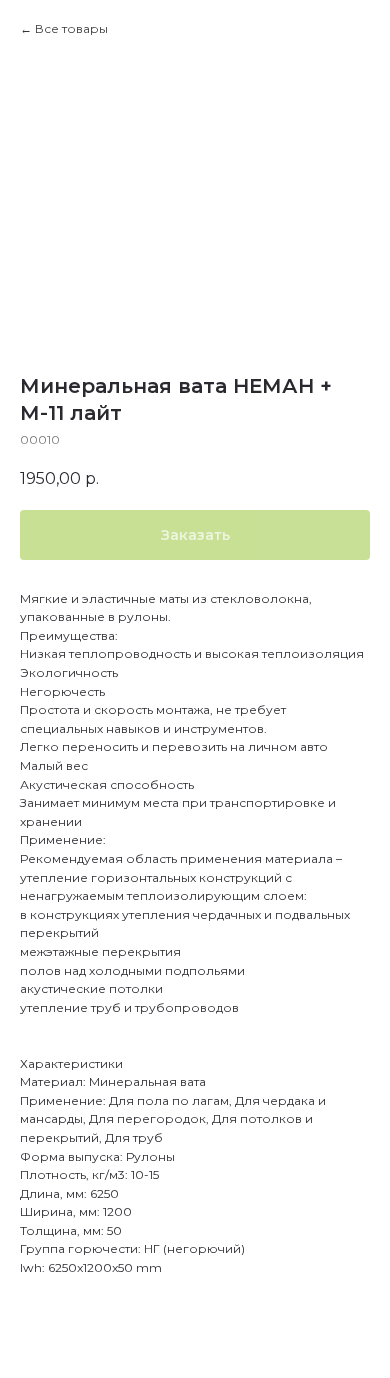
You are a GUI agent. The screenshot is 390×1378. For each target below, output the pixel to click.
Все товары (71, 28)
